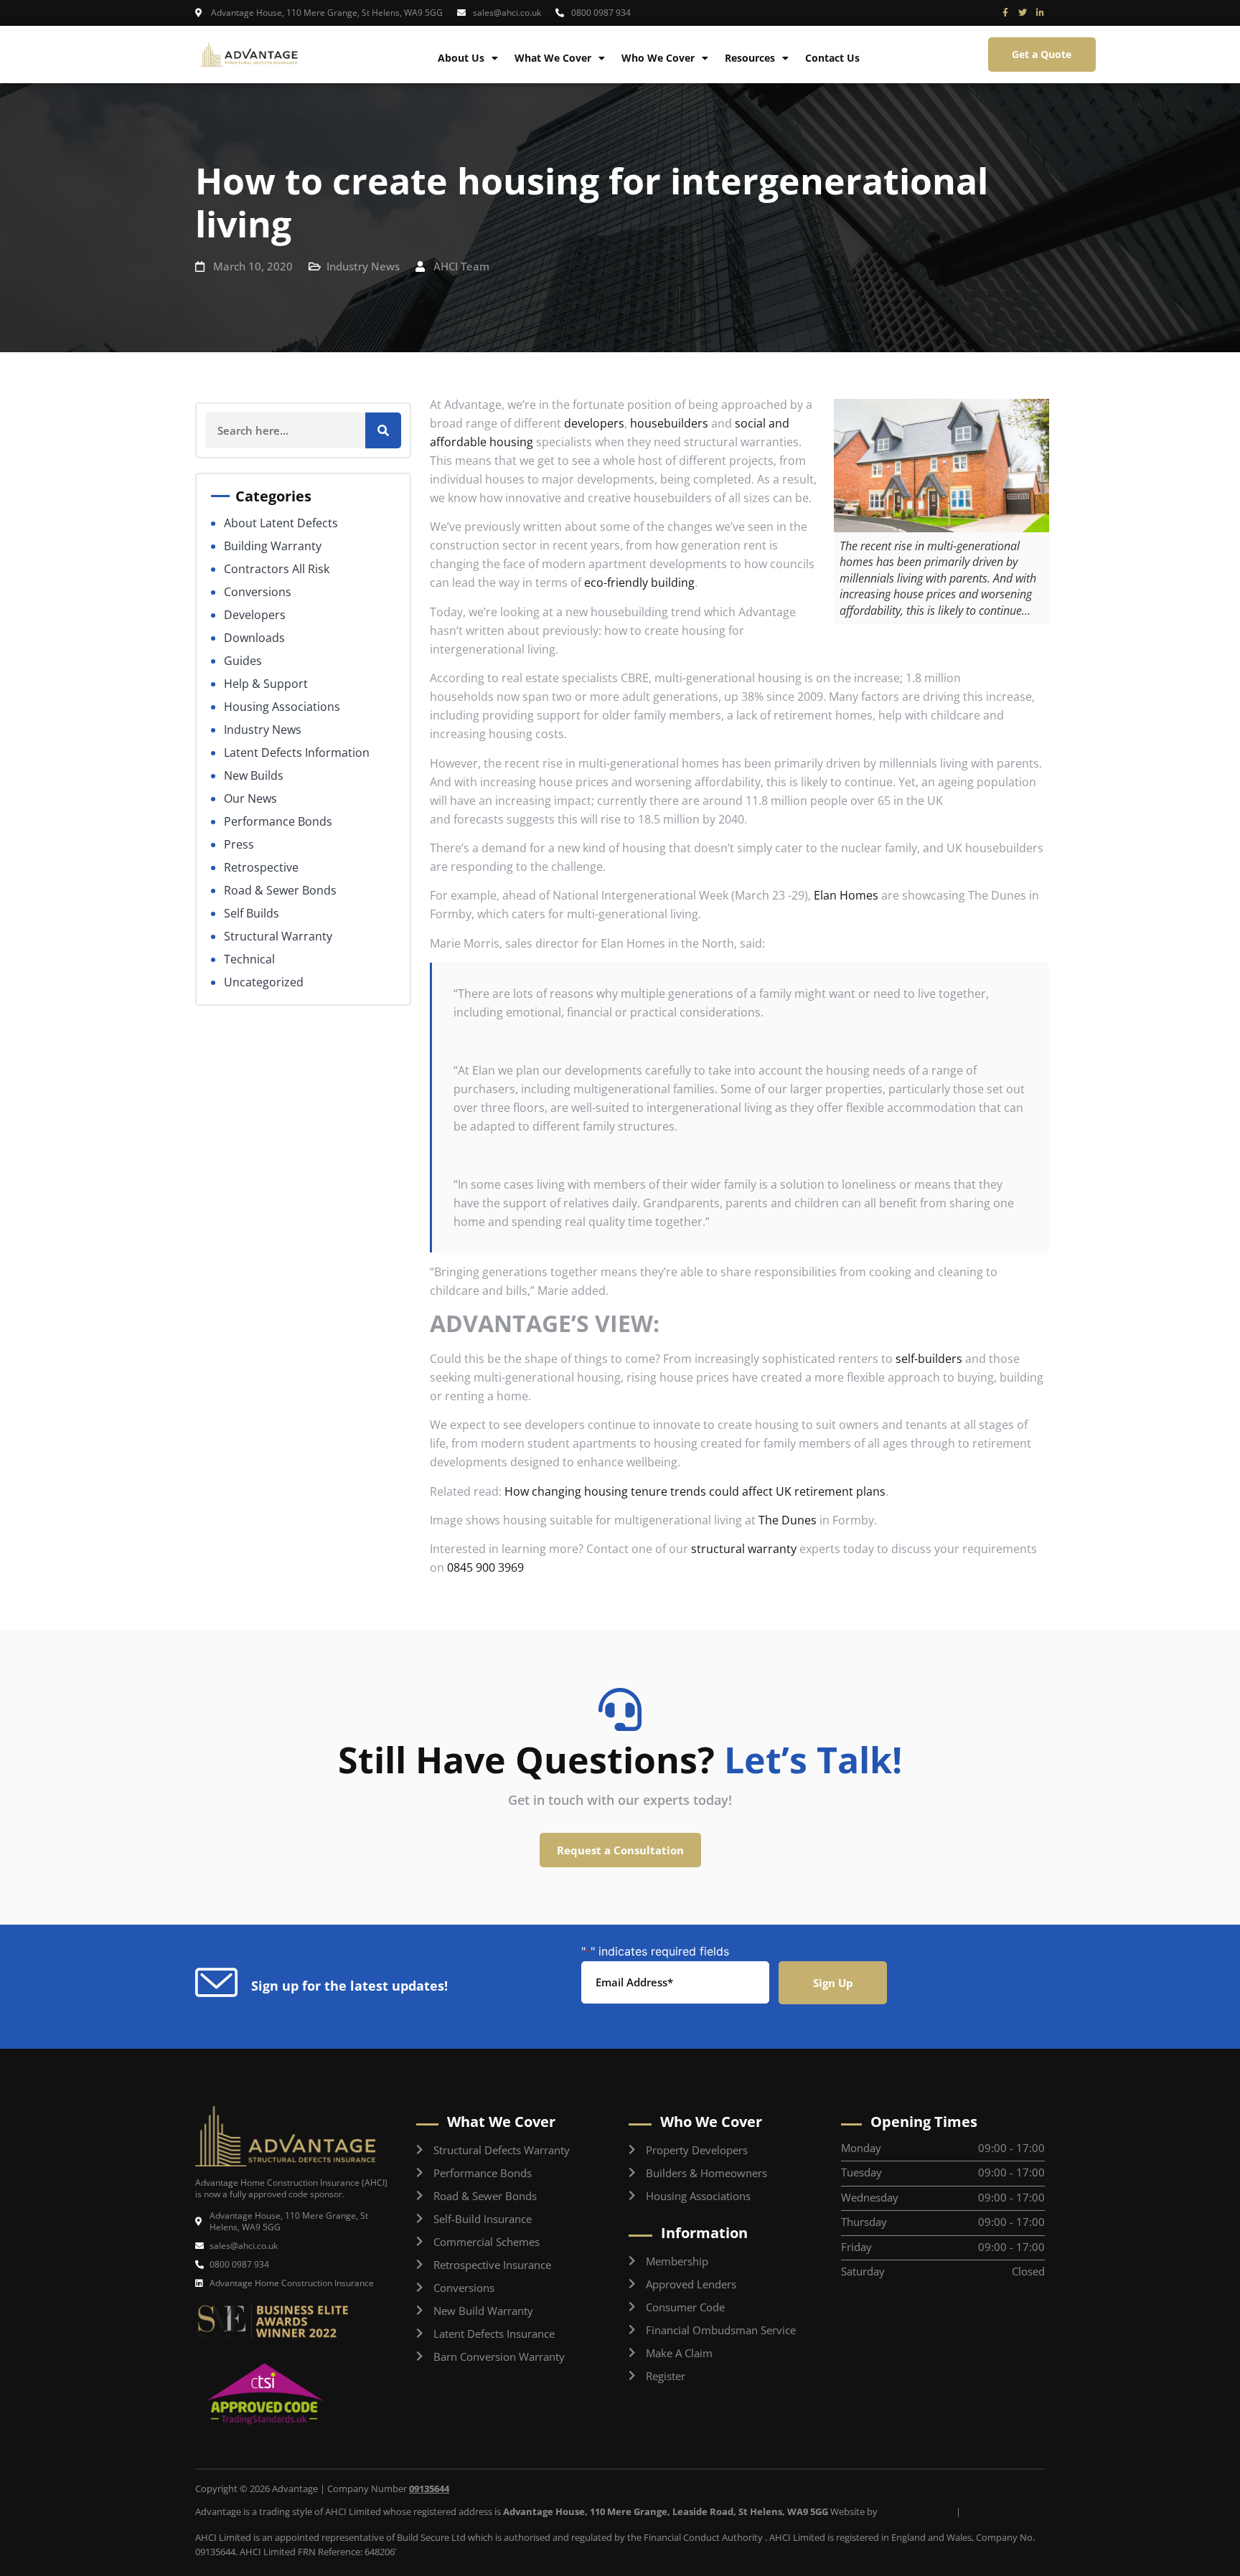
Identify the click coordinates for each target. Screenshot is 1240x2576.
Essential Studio (917, 2511)
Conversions (258, 592)
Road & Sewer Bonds (280, 890)
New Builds (254, 775)
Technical (249, 959)
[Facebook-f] (1005, 13)
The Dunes (788, 1520)
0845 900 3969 (485, 1567)
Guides (243, 661)
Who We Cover (658, 58)
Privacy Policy (995, 2511)
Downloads (254, 638)
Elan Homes (846, 895)
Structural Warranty (278, 936)
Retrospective (261, 867)
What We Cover (553, 58)
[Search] (383, 430)
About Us (461, 58)
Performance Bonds (278, 821)
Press (239, 844)
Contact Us (832, 58)
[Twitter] (1023, 13)
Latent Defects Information (297, 752)
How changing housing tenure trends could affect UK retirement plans (695, 1491)
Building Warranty (273, 546)
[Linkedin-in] (1040, 13)
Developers (255, 615)
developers (593, 423)
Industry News (363, 266)
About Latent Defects (281, 523)
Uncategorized (264, 982)
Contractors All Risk (277, 569)
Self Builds (252, 913)
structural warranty (744, 1549)
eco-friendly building (639, 582)
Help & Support (266, 684)
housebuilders (669, 423)
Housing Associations (282, 707)
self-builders (929, 1359)
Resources (750, 58)
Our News (250, 798)
